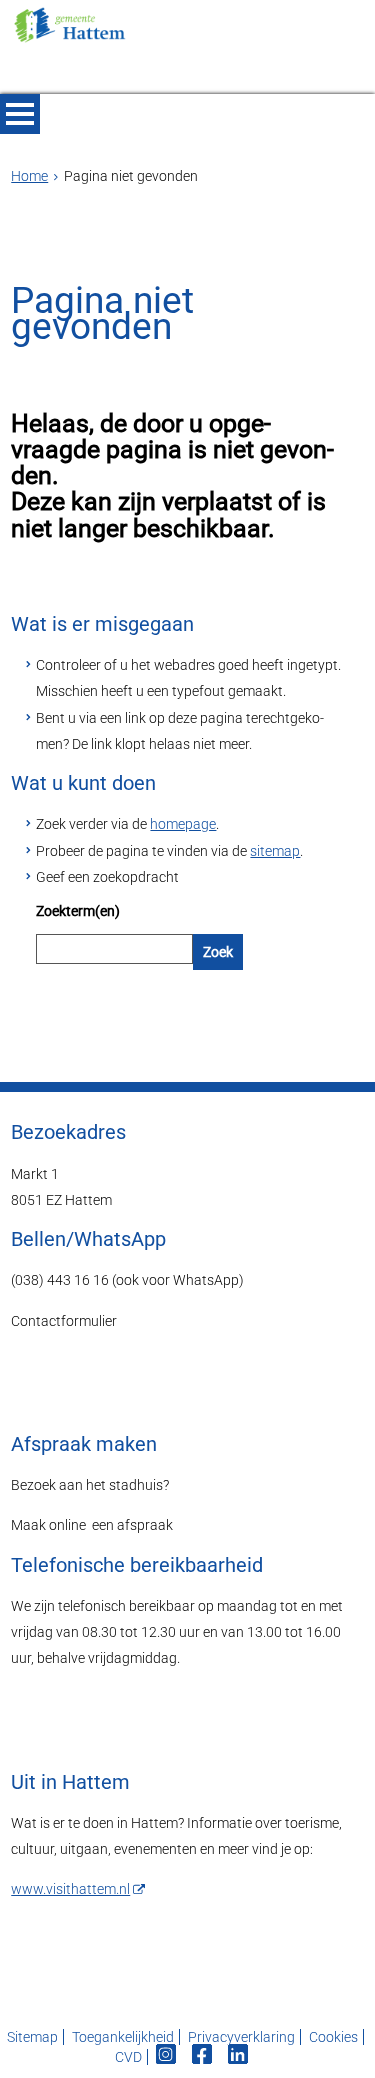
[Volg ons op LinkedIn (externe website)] (239, 2057)
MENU (20, 114)
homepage (183, 824)
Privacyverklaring (241, 2037)
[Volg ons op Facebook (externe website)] (203, 2057)
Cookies (333, 2037)
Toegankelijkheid (123, 2037)
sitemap (275, 851)
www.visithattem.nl (70, 1889)
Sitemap (32, 2037)
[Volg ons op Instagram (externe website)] (167, 2057)
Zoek (218, 952)
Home (29, 176)
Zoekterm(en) (78, 911)
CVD (128, 2057)
